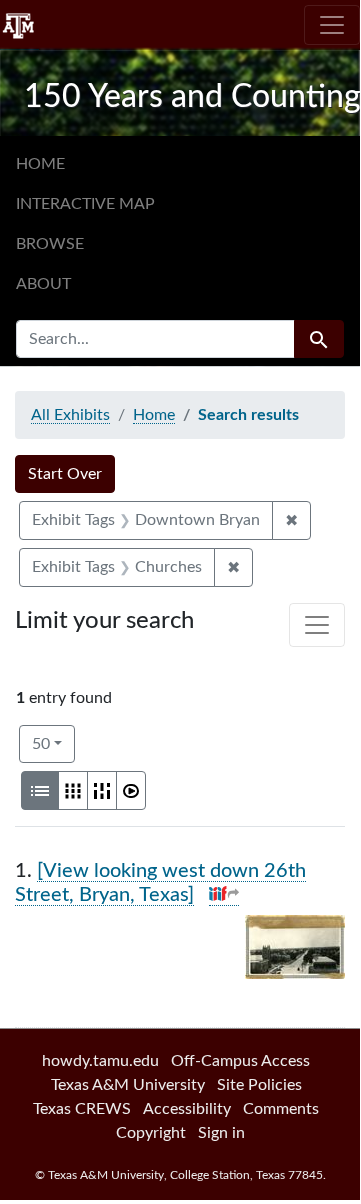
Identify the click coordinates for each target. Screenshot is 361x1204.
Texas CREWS (82, 1109)
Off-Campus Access (240, 1061)
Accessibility (187, 1109)
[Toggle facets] (317, 625)
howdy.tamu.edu (100, 1061)
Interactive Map (85, 204)
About (43, 284)
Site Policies (259, 1085)
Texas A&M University (128, 1085)
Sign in (221, 1133)
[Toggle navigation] (332, 25)
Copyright (151, 1133)
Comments (281, 1109)
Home (40, 164)
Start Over (65, 474)
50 (53, 743)
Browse (50, 244)
